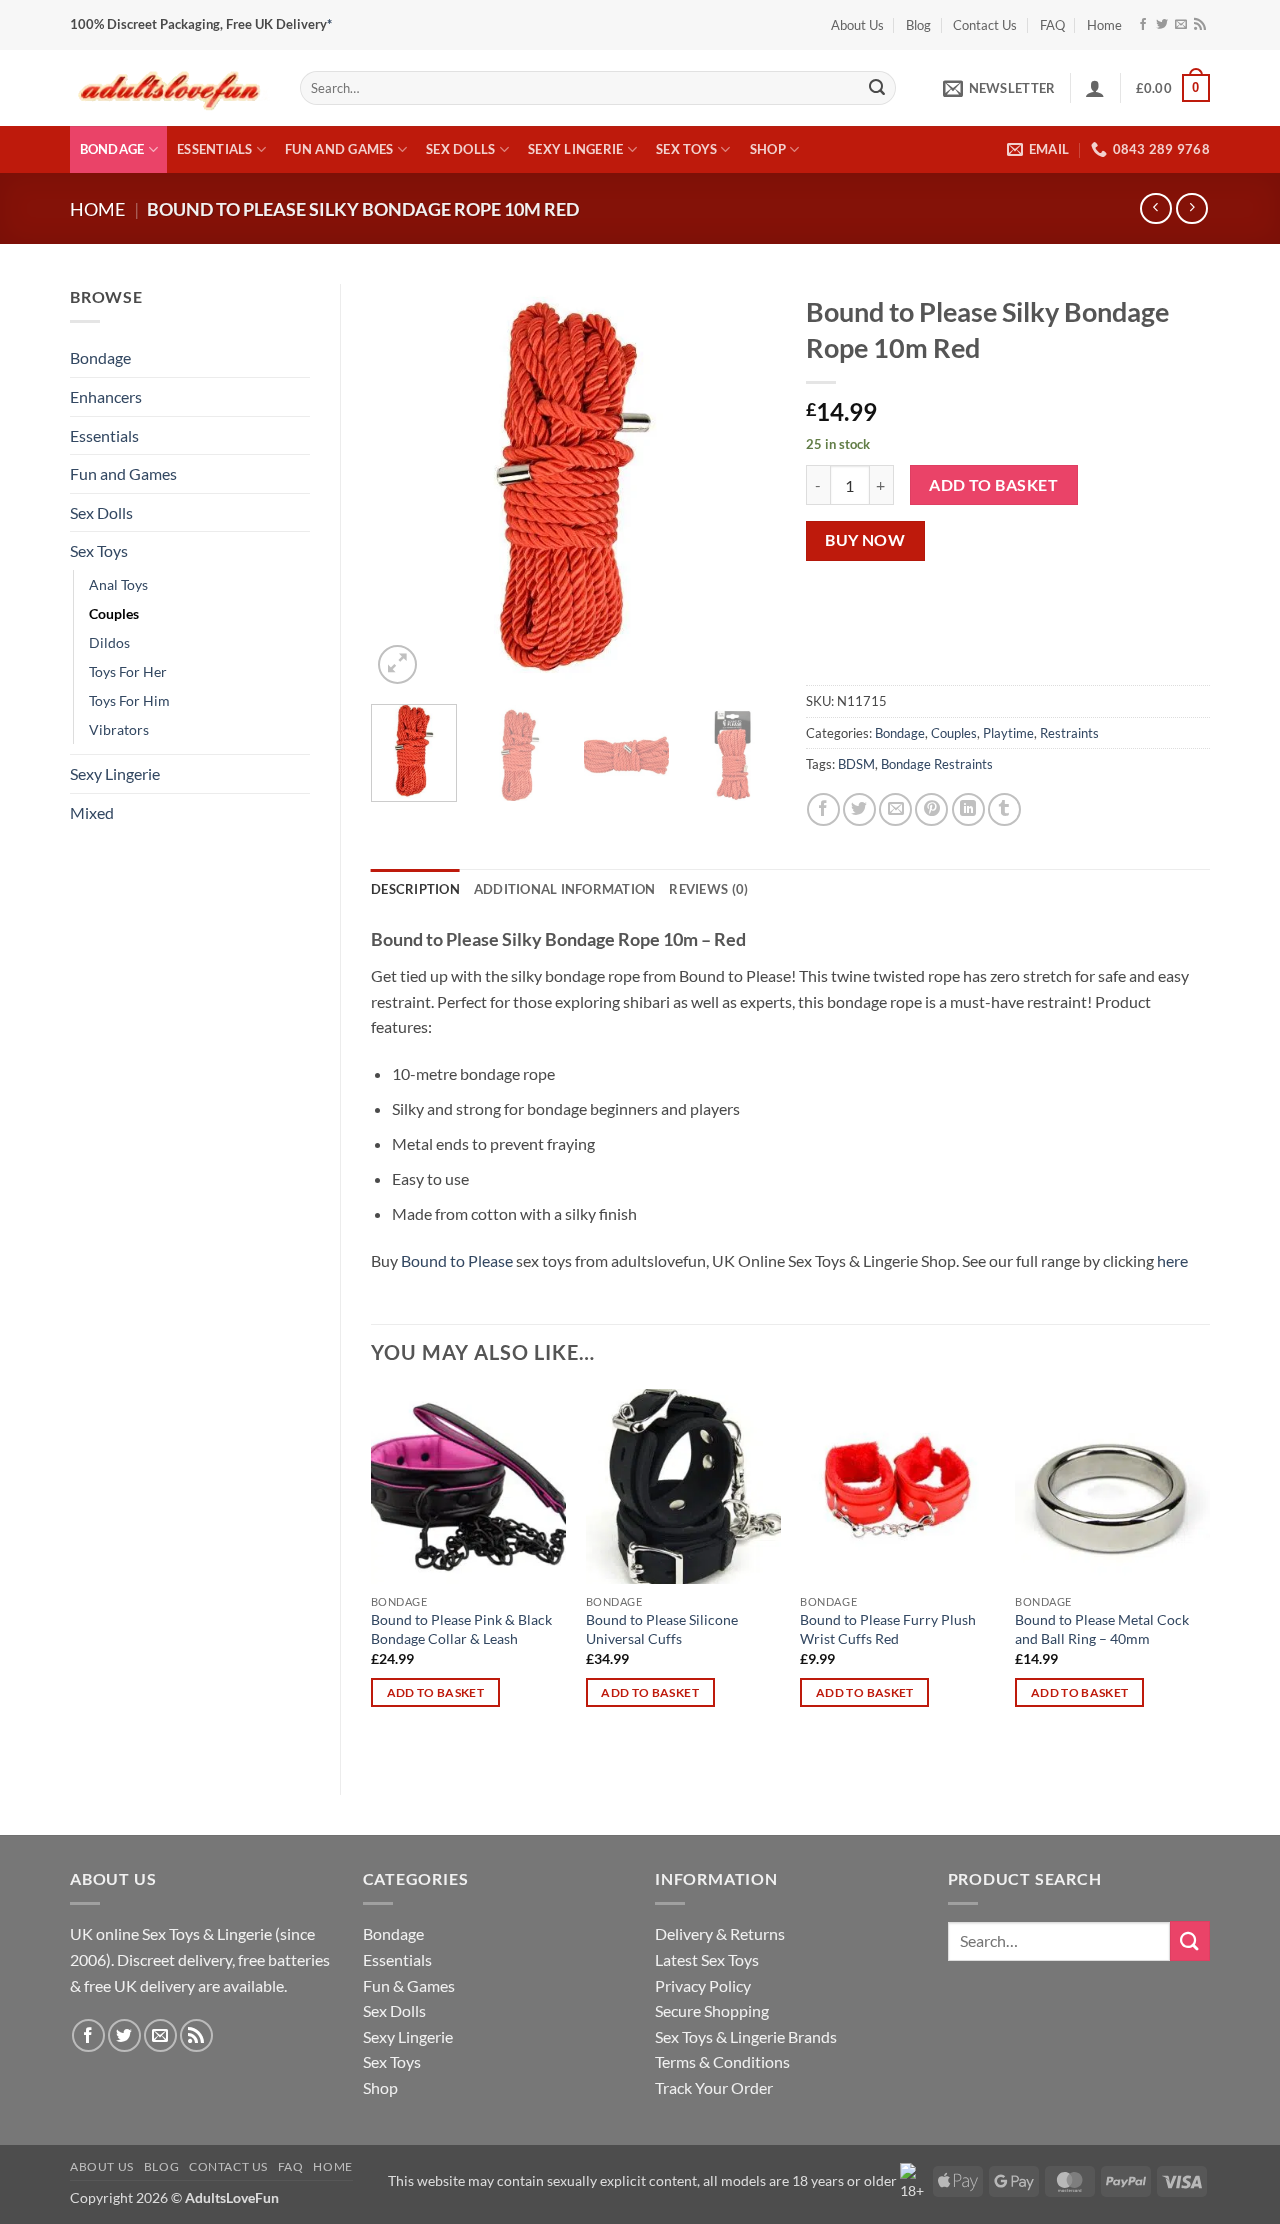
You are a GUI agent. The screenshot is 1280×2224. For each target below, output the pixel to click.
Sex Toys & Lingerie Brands (746, 2036)
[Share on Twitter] (859, 809)
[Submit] (877, 88)
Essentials (215, 149)
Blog (918, 25)
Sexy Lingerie (575, 149)
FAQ (1052, 25)
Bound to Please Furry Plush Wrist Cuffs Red (888, 1629)
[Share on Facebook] (823, 809)
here (1172, 1260)
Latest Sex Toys (707, 1959)
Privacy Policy (703, 1985)
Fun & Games (409, 1985)
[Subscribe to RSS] (1200, 25)
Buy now (865, 540)
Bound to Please (457, 1260)
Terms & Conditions (722, 2061)
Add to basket (993, 485)
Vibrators (119, 729)
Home (1104, 25)
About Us (857, 25)
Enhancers (106, 396)
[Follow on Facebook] (1143, 25)
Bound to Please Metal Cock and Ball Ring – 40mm (1102, 1629)
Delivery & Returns (720, 1933)
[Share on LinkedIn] (968, 809)
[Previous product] (1191, 208)
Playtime (1008, 733)
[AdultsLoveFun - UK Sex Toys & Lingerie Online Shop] (170, 87)
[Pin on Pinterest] (931, 809)
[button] (999, 88)
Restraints (1069, 733)
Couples (114, 613)
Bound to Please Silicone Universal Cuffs (662, 1629)
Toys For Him (129, 700)
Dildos (109, 642)
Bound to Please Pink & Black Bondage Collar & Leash (461, 1629)
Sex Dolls (460, 149)
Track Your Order (714, 2087)
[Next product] (1155, 208)
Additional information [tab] (565, 889)
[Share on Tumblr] (1004, 809)
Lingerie (244, 1933)
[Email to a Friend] (895, 809)
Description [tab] (415, 889)
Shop (768, 149)
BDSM (856, 764)
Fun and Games (339, 149)
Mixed (92, 812)
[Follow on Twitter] (1162, 25)
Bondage (112, 149)
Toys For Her (128, 671)
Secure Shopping (712, 2010)
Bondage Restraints (937, 764)
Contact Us (985, 25)
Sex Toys (686, 149)
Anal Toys (118, 584)
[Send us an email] (1181, 25)
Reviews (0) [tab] (708, 889)
